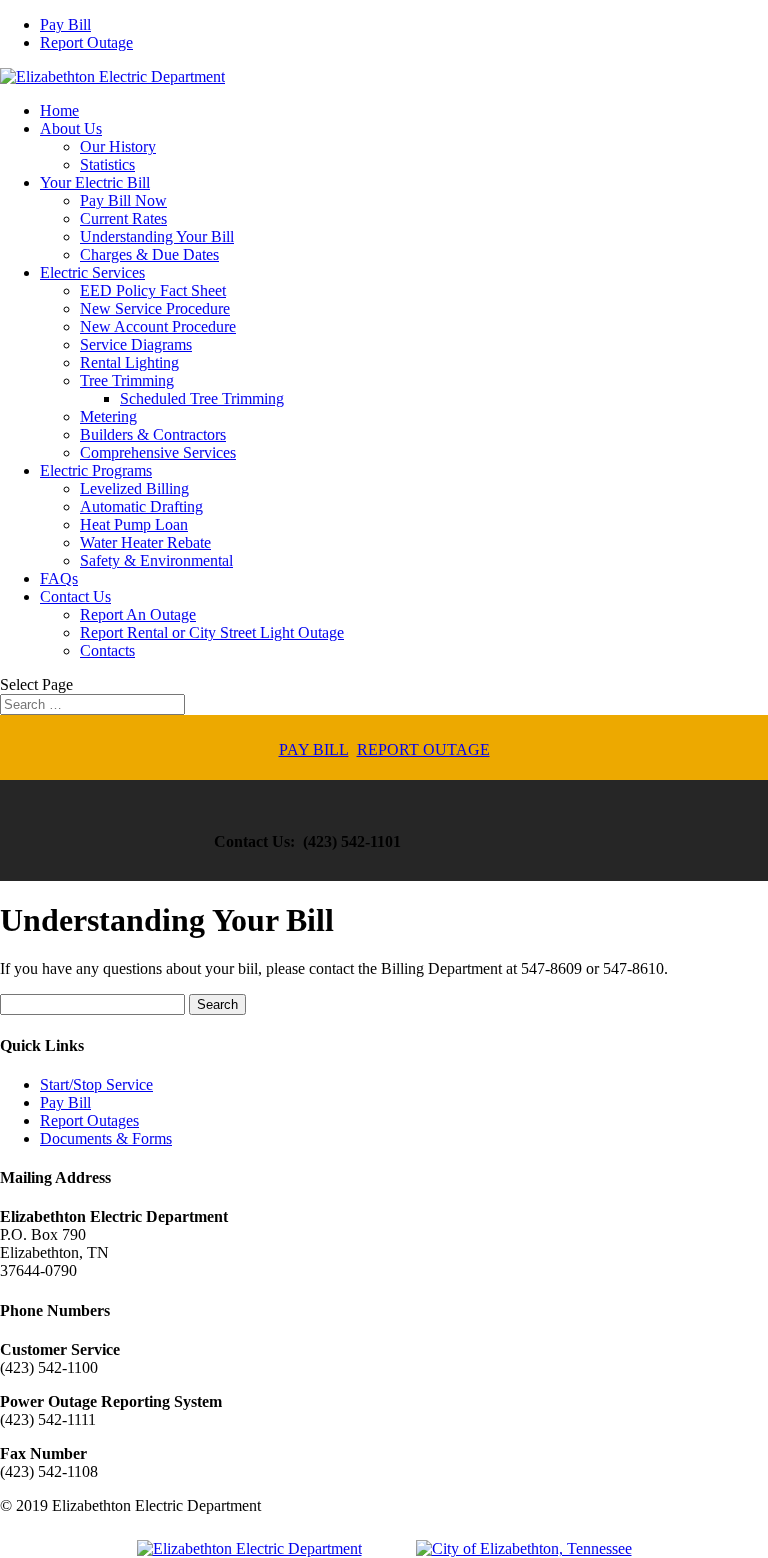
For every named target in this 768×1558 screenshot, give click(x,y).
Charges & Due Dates (149, 254)
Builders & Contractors (153, 434)
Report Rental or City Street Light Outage (212, 632)
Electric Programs (96, 470)
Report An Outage (138, 614)
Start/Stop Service (96, 1084)
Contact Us (75, 596)
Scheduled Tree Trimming (202, 398)
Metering (108, 416)
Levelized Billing (134, 488)
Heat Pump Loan (134, 524)
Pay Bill (65, 24)
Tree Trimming (127, 380)
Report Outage (86, 42)
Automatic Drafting (141, 506)
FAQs (59, 578)
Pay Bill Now (123, 200)
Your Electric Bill (95, 182)
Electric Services (92, 272)
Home (59, 110)
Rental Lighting (129, 362)
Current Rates (123, 218)
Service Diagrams (136, 344)
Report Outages (89, 1120)
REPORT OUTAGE (423, 749)
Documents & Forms (106, 1138)
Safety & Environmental (156, 560)
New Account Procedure (158, 326)
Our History (118, 146)
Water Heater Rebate (145, 542)
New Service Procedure (155, 308)
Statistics (107, 164)
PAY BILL (314, 749)
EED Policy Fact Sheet (153, 290)
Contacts (107, 650)
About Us (71, 128)
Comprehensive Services (158, 452)
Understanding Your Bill (157, 236)
